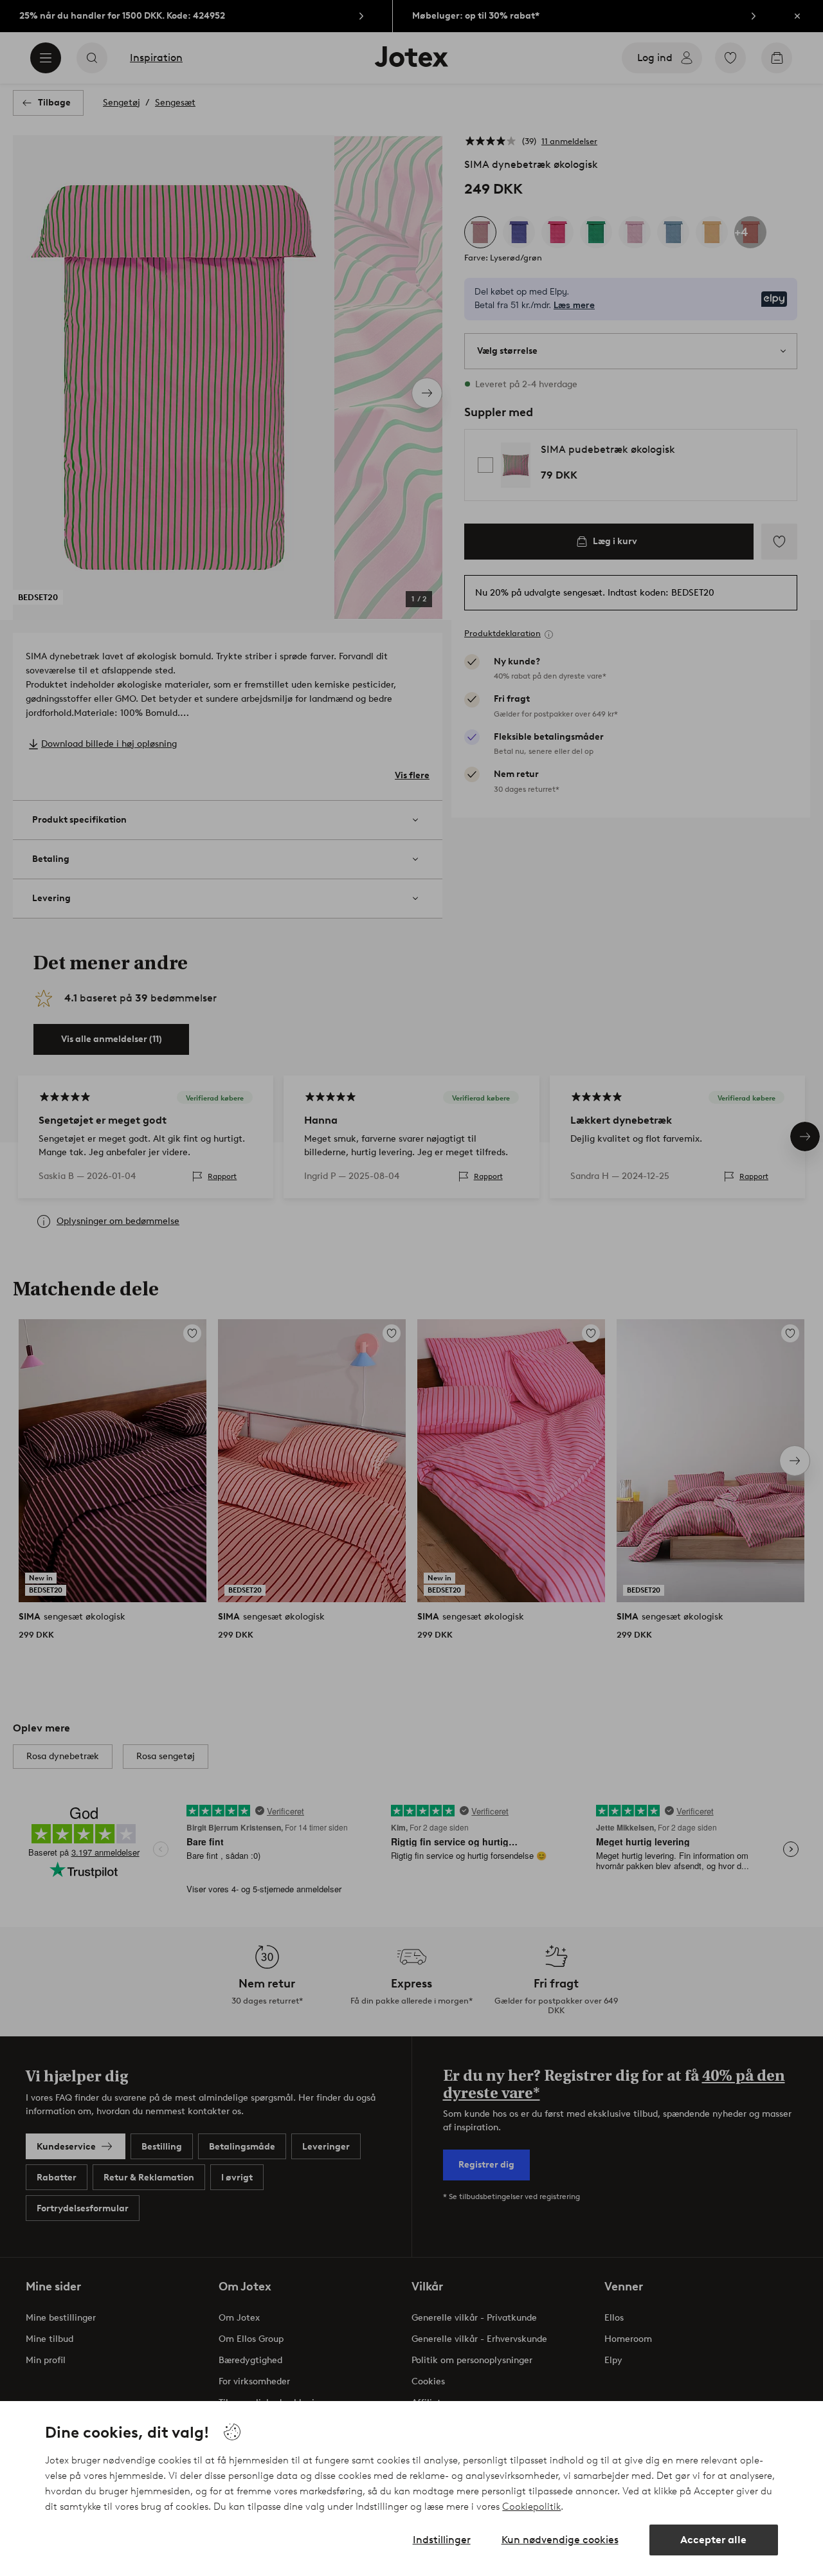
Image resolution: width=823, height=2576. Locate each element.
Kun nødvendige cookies (560, 2540)
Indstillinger (442, 2540)
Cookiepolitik (531, 2507)
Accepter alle (713, 2540)
